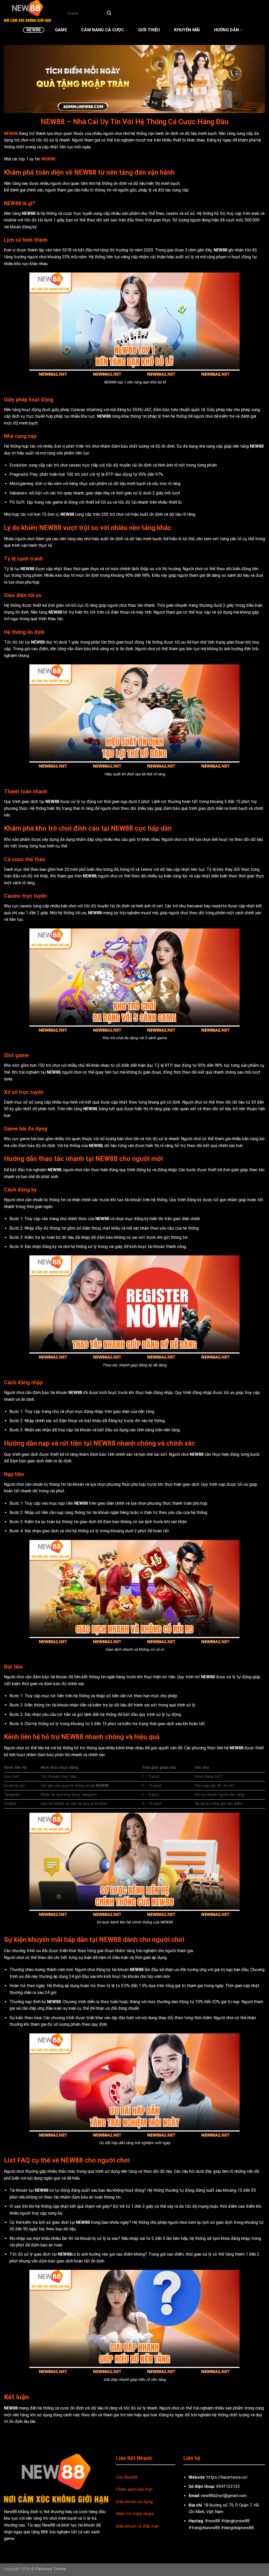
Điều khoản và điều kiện (138, 2526)
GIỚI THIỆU (149, 30)
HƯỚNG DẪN (227, 30)
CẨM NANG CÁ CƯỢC (103, 30)
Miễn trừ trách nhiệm (135, 2514)
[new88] (30, 11)
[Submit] (109, 13)
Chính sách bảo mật (134, 2489)
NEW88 (34, 30)
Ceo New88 (127, 2477)
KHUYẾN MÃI (187, 30)
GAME (61, 30)
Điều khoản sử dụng (134, 2502)
